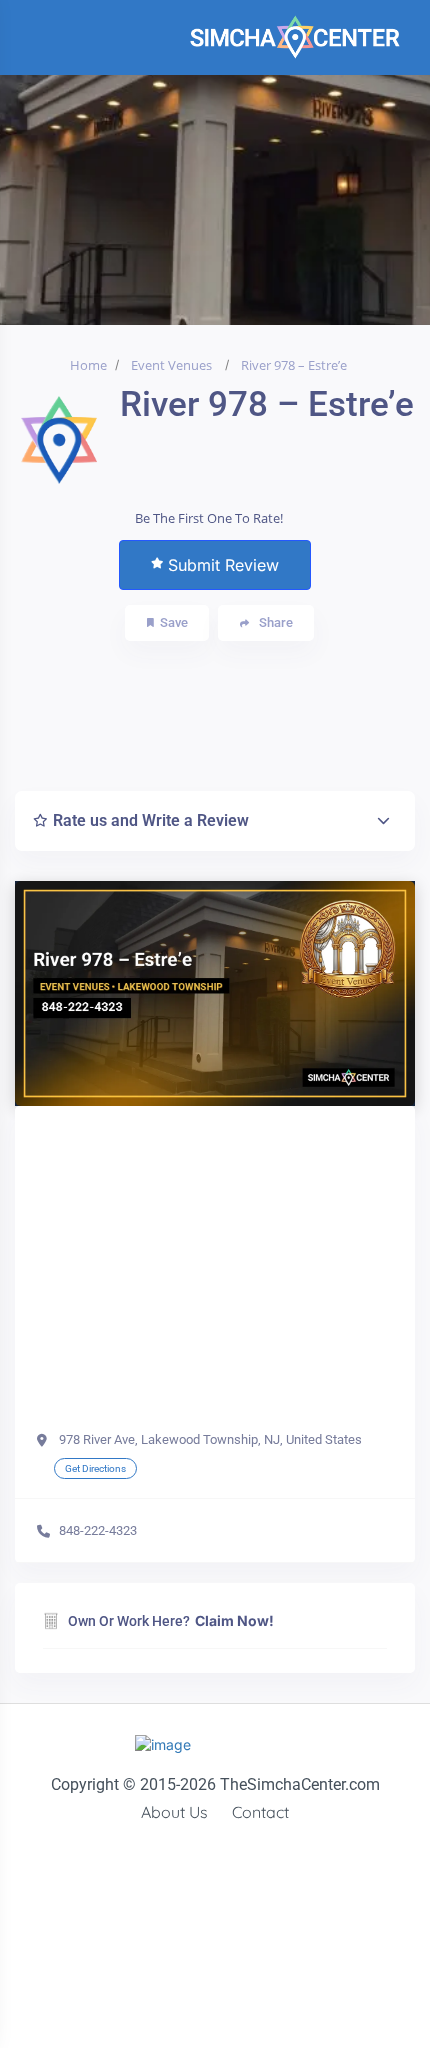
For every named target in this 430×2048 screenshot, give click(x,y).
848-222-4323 (98, 1530)
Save (174, 622)
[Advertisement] (238, 711)
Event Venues (171, 365)
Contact (260, 1812)
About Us (174, 1812)
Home (88, 365)
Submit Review (223, 565)
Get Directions (95, 1468)
